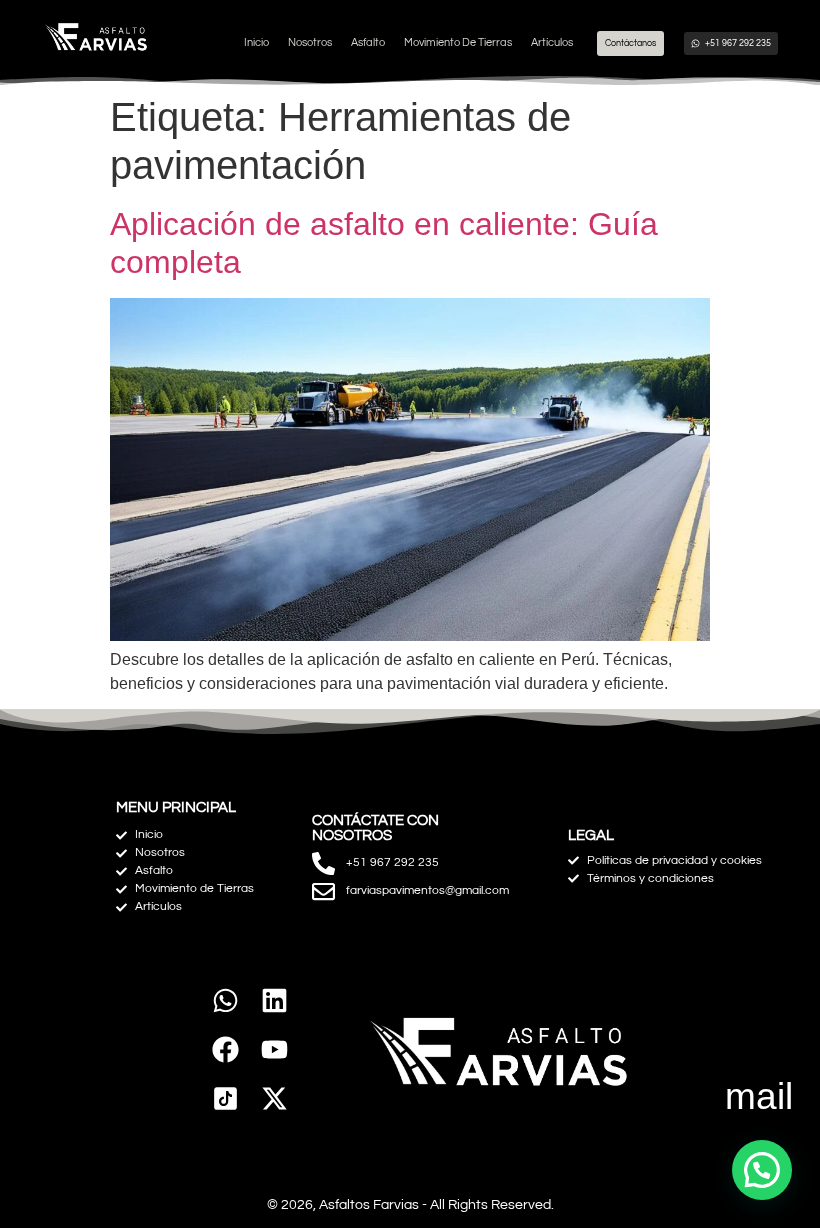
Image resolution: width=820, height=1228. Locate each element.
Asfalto (368, 42)
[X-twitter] (274, 1098)
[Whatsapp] (225, 1001)
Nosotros (310, 42)
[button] (762, 1170)
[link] (225, 1098)
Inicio (256, 42)
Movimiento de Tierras (458, 42)
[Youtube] (274, 1049)
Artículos (552, 42)
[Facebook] (225, 1049)
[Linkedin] (274, 1001)
